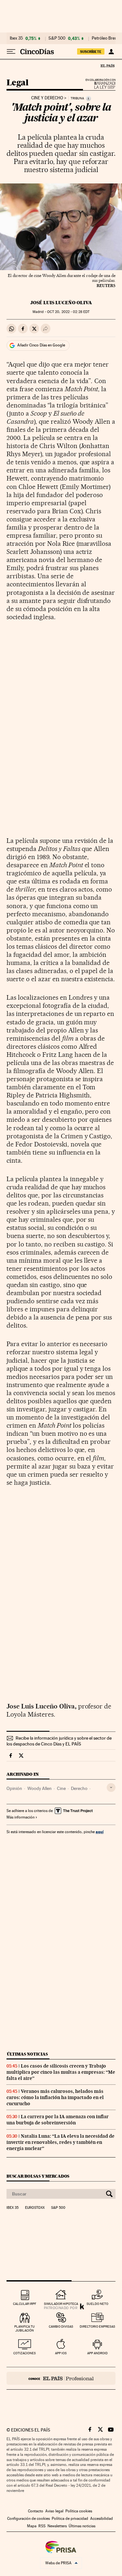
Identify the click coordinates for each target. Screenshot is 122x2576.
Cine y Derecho (47, 98)
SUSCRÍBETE (91, 52)
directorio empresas (97, 2326)
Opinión (14, 1788)
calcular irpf (25, 2304)
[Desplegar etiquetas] (111, 1788)
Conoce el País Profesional (61, 2378)
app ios (61, 2353)
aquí (100, 1832)
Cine (61, 1788)
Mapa (32, 2526)
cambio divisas (61, 2326)
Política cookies (79, 2511)
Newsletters (57, 2526)
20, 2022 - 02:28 (68, 312)
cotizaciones (25, 2353)
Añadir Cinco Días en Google (41, 345)
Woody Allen (40, 1788)
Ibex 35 (16, 38)
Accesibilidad (102, 2519)
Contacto (36, 2511)
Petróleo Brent (105, 38)
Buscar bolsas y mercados (38, 2176)
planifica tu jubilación (25, 2328)
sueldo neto (97, 2304)
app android (97, 2353)
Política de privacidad (70, 2519)
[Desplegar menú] (11, 52)
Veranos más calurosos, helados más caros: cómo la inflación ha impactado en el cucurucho (55, 2097)
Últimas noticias (27, 2054)
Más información (20, 1817)
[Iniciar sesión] (111, 52)
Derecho (79, 1788)
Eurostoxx (35, 2208)
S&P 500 (57, 38)
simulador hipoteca (61, 2304)
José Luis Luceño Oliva (61, 303)
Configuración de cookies (28, 2519)
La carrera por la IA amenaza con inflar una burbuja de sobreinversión (58, 2120)
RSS (42, 2526)
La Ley (97, 85)
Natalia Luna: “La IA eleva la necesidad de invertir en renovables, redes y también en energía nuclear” (61, 2142)
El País (107, 66)
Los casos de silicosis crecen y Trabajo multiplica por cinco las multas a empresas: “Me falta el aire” (61, 2072)
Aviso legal (54, 2511)
